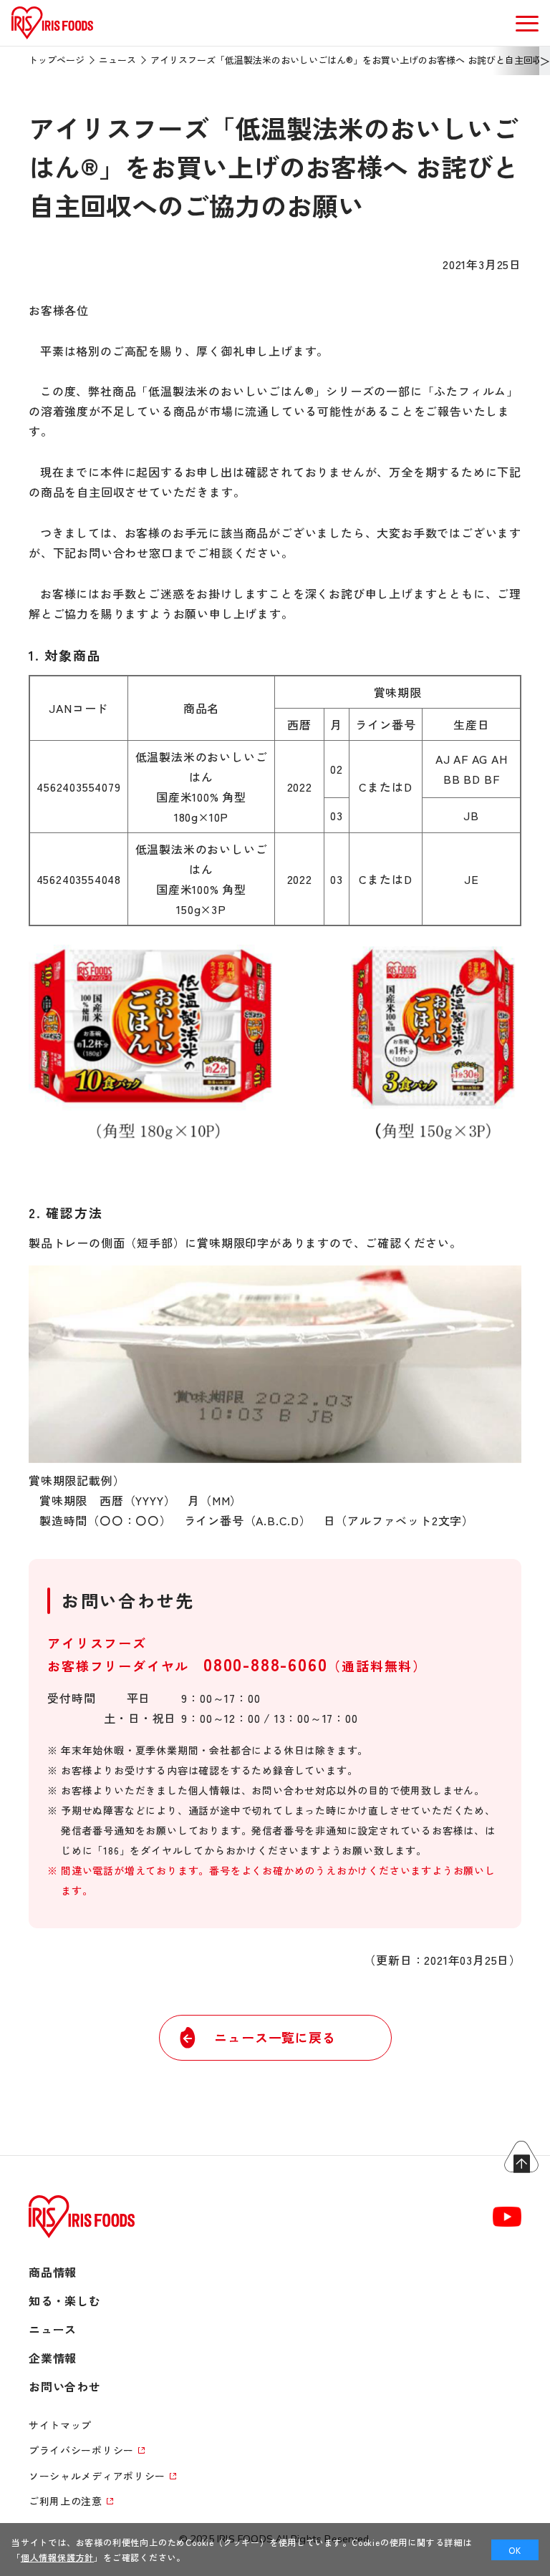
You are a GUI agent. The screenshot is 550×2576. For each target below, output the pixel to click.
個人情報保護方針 (57, 2557)
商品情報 (53, 2272)
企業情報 (53, 2358)
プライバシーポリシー (81, 2450)
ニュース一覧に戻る (275, 2037)
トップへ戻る (521, 2157)
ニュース (117, 60)
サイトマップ (60, 2425)
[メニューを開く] (527, 23)
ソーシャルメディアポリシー (97, 2476)
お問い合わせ (65, 2386)
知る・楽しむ (65, 2300)
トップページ (57, 60)
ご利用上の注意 (66, 2501)
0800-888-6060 (265, 1664)
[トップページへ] (52, 39)
